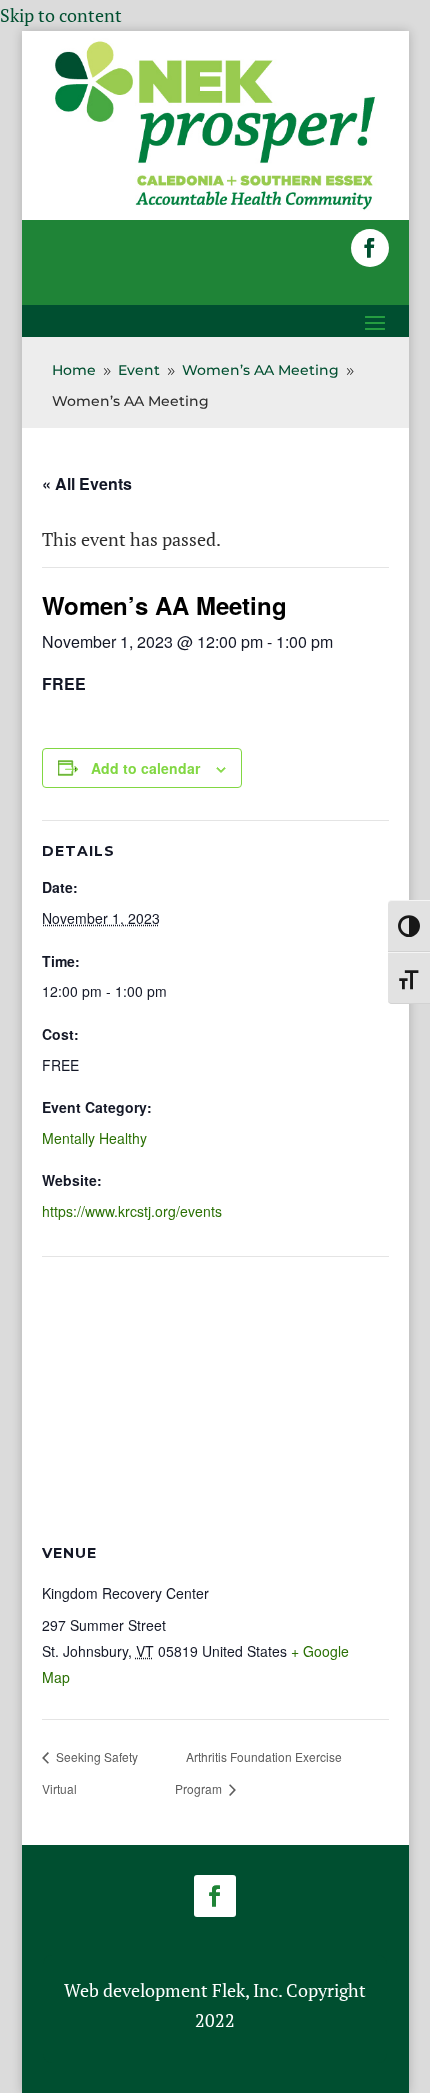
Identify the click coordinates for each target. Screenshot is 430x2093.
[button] (370, 248)
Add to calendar (145, 768)
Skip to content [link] (61, 15)
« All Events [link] (87, 483)
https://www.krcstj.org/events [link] (132, 1211)
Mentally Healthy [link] (94, 1138)
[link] (215, 206)
